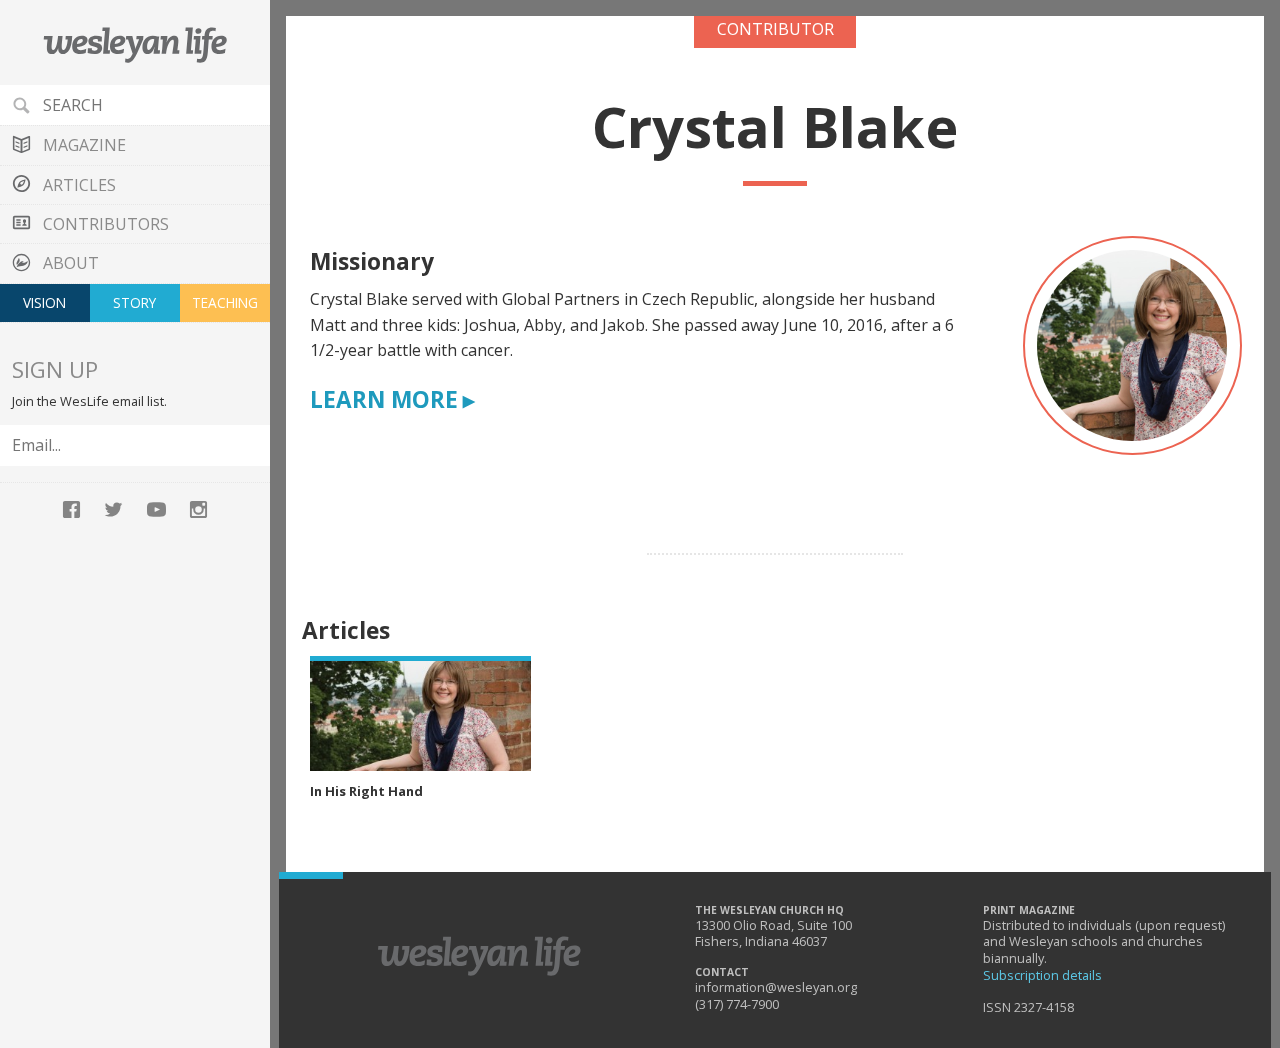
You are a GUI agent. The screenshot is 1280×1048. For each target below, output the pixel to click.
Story (134, 302)
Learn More (384, 400)
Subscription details (1042, 975)
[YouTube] (156, 507)
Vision (44, 302)
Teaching (225, 302)
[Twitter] (114, 507)
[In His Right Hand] (420, 713)
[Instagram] (198, 507)
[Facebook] (71, 507)
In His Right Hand (366, 791)
